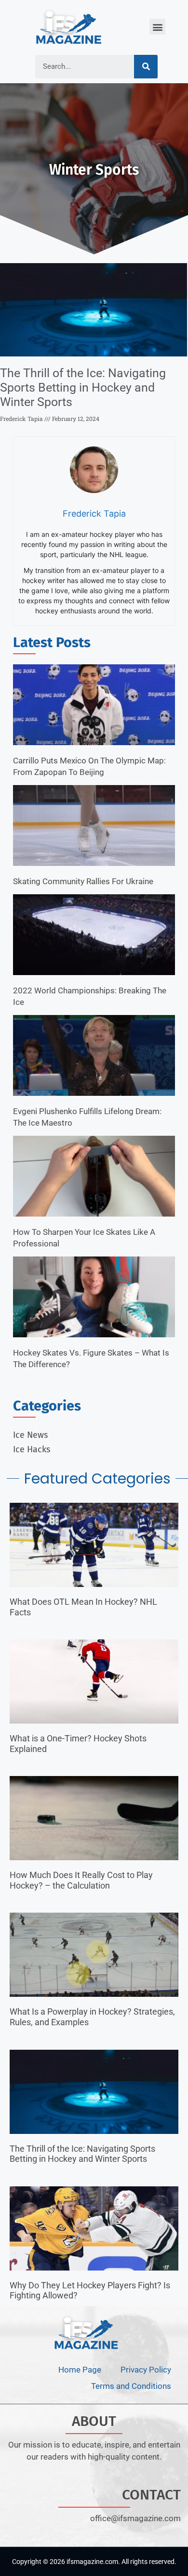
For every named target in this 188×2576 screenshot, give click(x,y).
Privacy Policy (146, 2370)
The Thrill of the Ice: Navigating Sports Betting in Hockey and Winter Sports (83, 387)
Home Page (80, 2370)
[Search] (146, 67)
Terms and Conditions (131, 2386)
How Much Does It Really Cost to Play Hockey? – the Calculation (81, 1880)
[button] (157, 27)
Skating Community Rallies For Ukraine (83, 881)
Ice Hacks (32, 1449)
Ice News (30, 1435)
